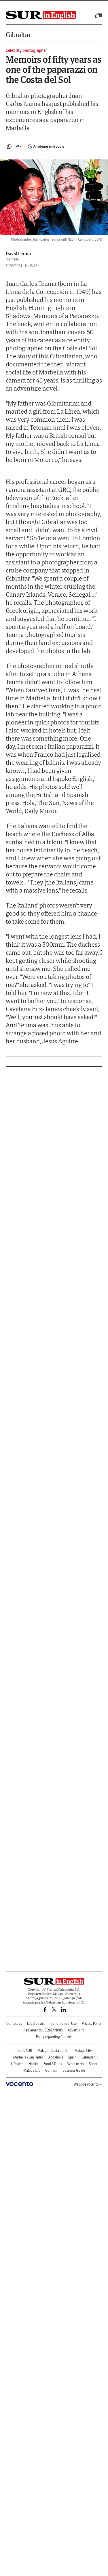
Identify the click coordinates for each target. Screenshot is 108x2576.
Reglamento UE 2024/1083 (43, 2030)
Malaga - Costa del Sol (53, 2051)
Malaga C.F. (32, 2070)
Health (33, 2064)
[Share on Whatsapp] (9, 147)
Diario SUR (24, 2051)
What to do (76, 2064)
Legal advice (36, 2024)
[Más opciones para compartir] (18, 147)
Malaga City (83, 2051)
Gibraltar (18, 35)
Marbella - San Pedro (28, 2057)
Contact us (14, 2024)
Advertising (76, 2030)
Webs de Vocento (86, 2084)
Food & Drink (53, 2064)
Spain (72, 2057)
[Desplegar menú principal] (98, 16)
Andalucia (56, 2057)
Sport (93, 2064)
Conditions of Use (64, 2024)
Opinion (51, 2070)
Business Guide (74, 2070)
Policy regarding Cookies (54, 2037)
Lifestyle (17, 2064)
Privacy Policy (92, 2024)
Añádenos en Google (49, 146)
